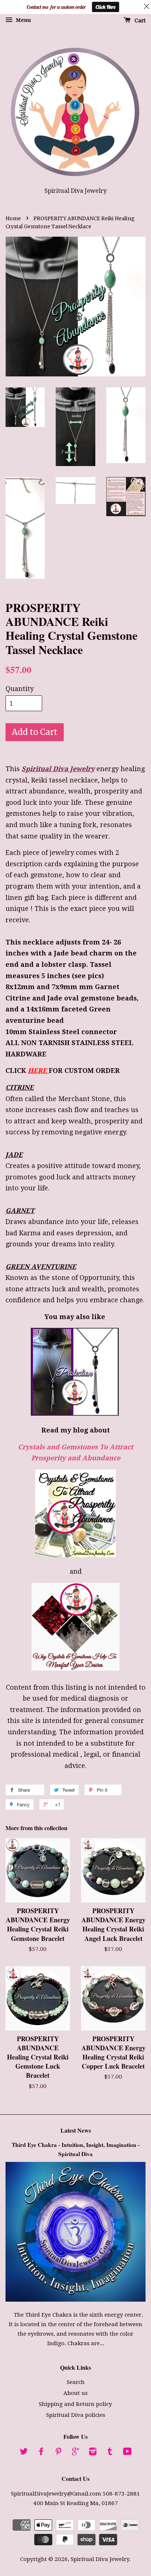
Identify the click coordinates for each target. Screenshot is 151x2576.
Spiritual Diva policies (76, 2415)
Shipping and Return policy (75, 2404)
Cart (139, 20)
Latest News (76, 2130)
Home (13, 219)
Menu (23, 20)
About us (75, 2393)
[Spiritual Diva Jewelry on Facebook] (41, 2453)
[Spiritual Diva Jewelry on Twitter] (24, 2453)
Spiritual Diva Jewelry (100, 2559)
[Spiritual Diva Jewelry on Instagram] (93, 2453)
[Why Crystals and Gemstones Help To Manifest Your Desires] (75, 1627)
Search (76, 2382)
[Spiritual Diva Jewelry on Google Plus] (75, 2453)
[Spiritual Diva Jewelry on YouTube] (127, 2453)
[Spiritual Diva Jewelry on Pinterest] (58, 2453)
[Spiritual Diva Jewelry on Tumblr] (110, 2453)
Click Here (106, 7)
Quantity (20, 689)
